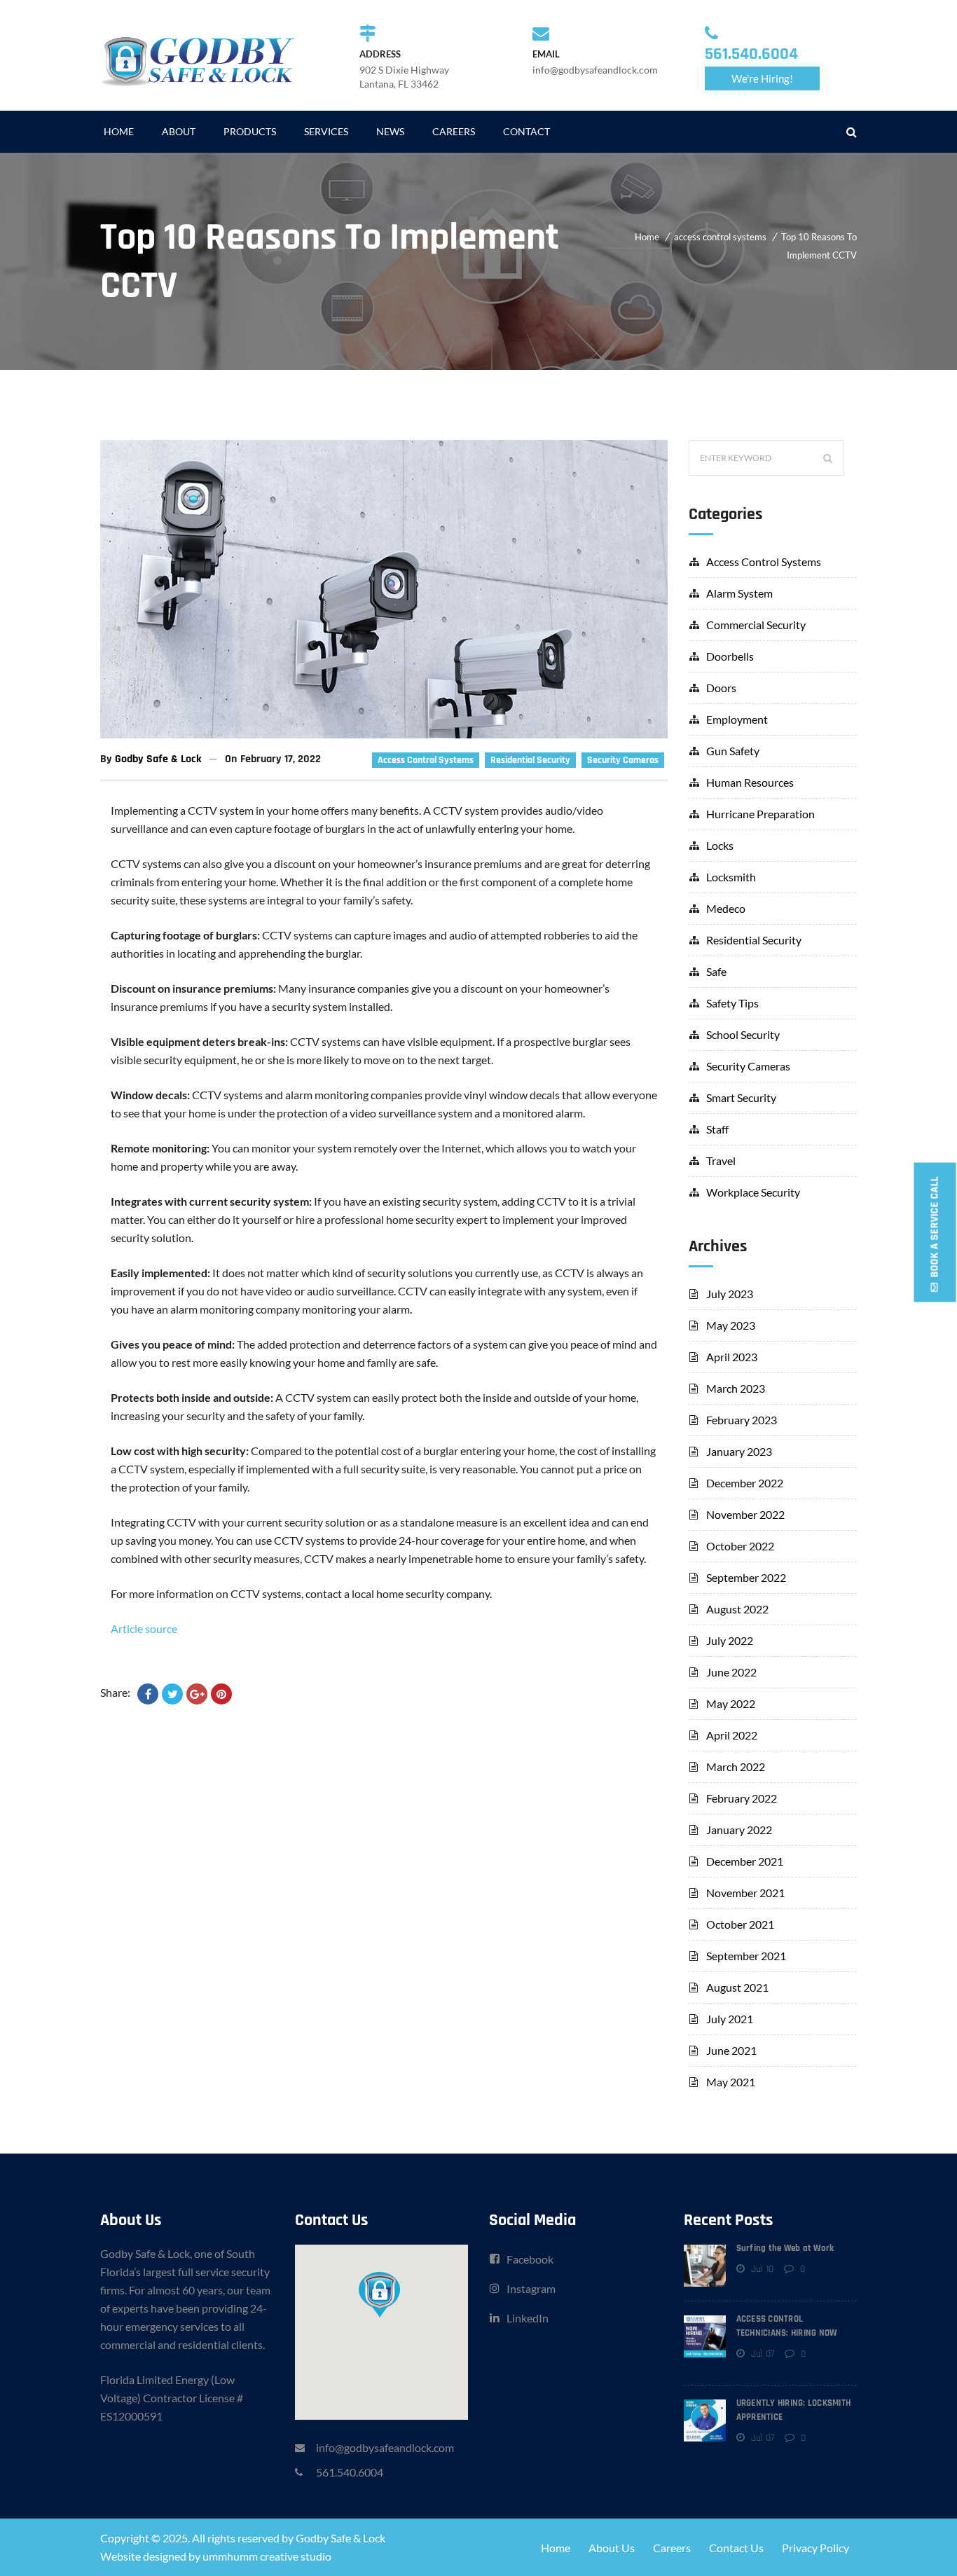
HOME (119, 131)
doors (721, 688)
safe (716, 971)
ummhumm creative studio (267, 2556)
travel (721, 1160)
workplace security (753, 1192)
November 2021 (745, 1893)
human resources (750, 782)
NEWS (390, 131)
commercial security (756, 625)
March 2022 (736, 1766)
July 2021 (730, 2019)
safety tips (732, 1003)
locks (720, 845)
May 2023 (731, 1325)
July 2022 (730, 1640)
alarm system (739, 593)
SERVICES (326, 131)
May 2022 (731, 1703)
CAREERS (454, 131)
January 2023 (739, 1451)
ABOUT (179, 131)
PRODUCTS (250, 131)
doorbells (730, 656)
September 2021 (746, 1956)
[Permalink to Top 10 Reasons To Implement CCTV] (384, 734)
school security (743, 1034)
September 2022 (746, 1577)
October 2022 (740, 1546)
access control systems (720, 237)
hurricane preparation (760, 814)
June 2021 (731, 2050)
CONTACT (526, 131)
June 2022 (731, 1672)
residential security (530, 760)
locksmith (731, 877)
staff (717, 1129)
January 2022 (739, 1830)
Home (647, 237)
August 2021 (737, 1987)
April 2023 (732, 1357)
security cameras (623, 760)
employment (737, 719)
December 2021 (745, 1861)
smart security (741, 1097)
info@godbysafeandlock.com (385, 2447)
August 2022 (737, 1609)
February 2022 (742, 1798)
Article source (144, 1628)
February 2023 (742, 1420)
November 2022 (745, 1514)
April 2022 (732, 1735)
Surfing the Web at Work (785, 2248)
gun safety (733, 751)
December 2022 (745, 1483)
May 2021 (731, 2082)
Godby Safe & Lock (158, 759)
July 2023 (730, 1294)
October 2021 (740, 1924)
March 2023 (736, 1388)
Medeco (726, 908)
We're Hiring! (762, 78)
